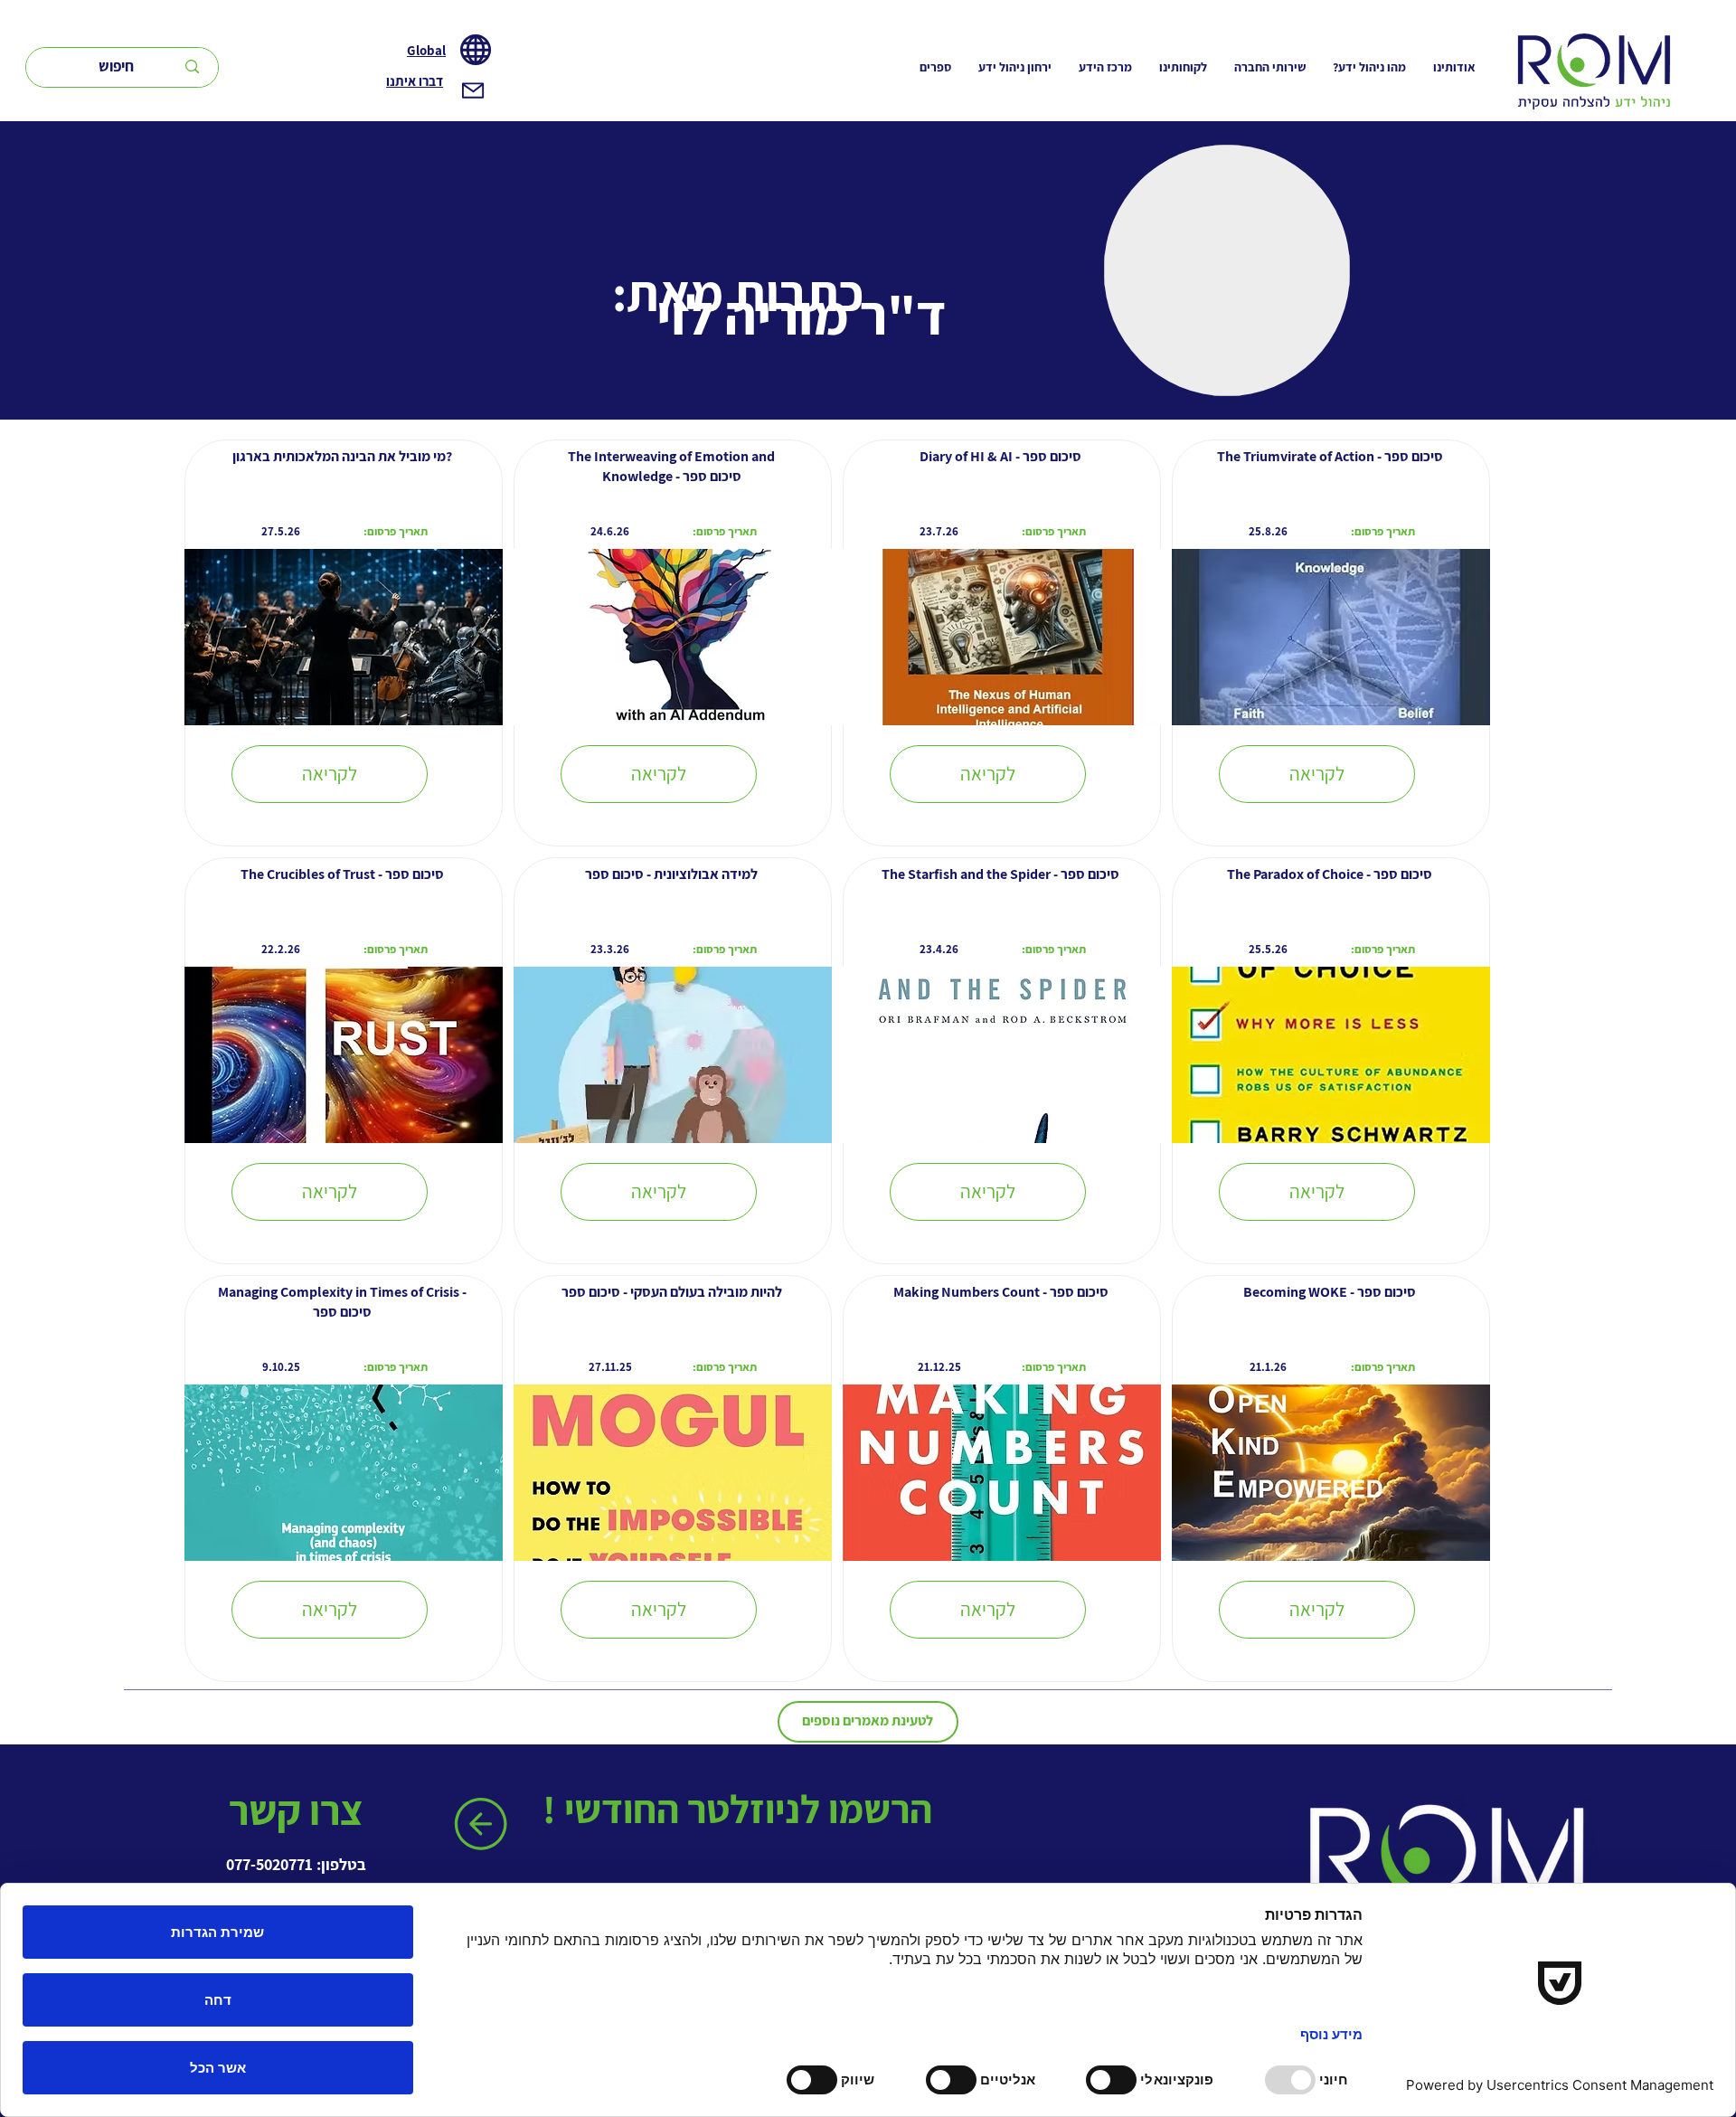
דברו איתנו (415, 81)
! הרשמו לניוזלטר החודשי (741, 1809)
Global (426, 50)
